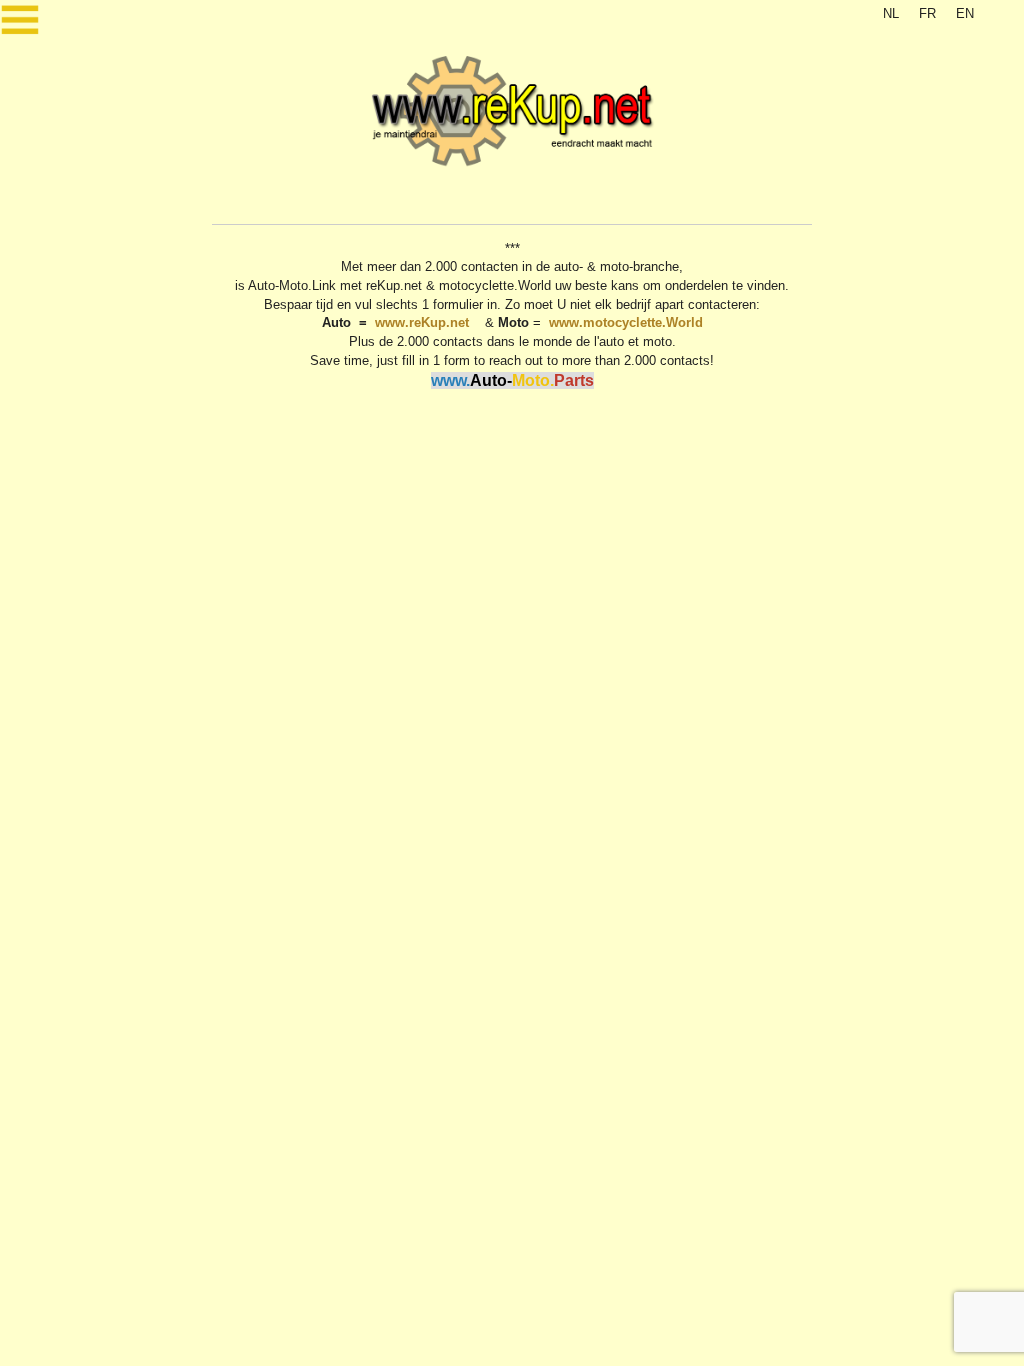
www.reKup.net (422, 322)
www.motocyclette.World (626, 322)
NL (891, 13)
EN (965, 13)
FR (927, 13)
